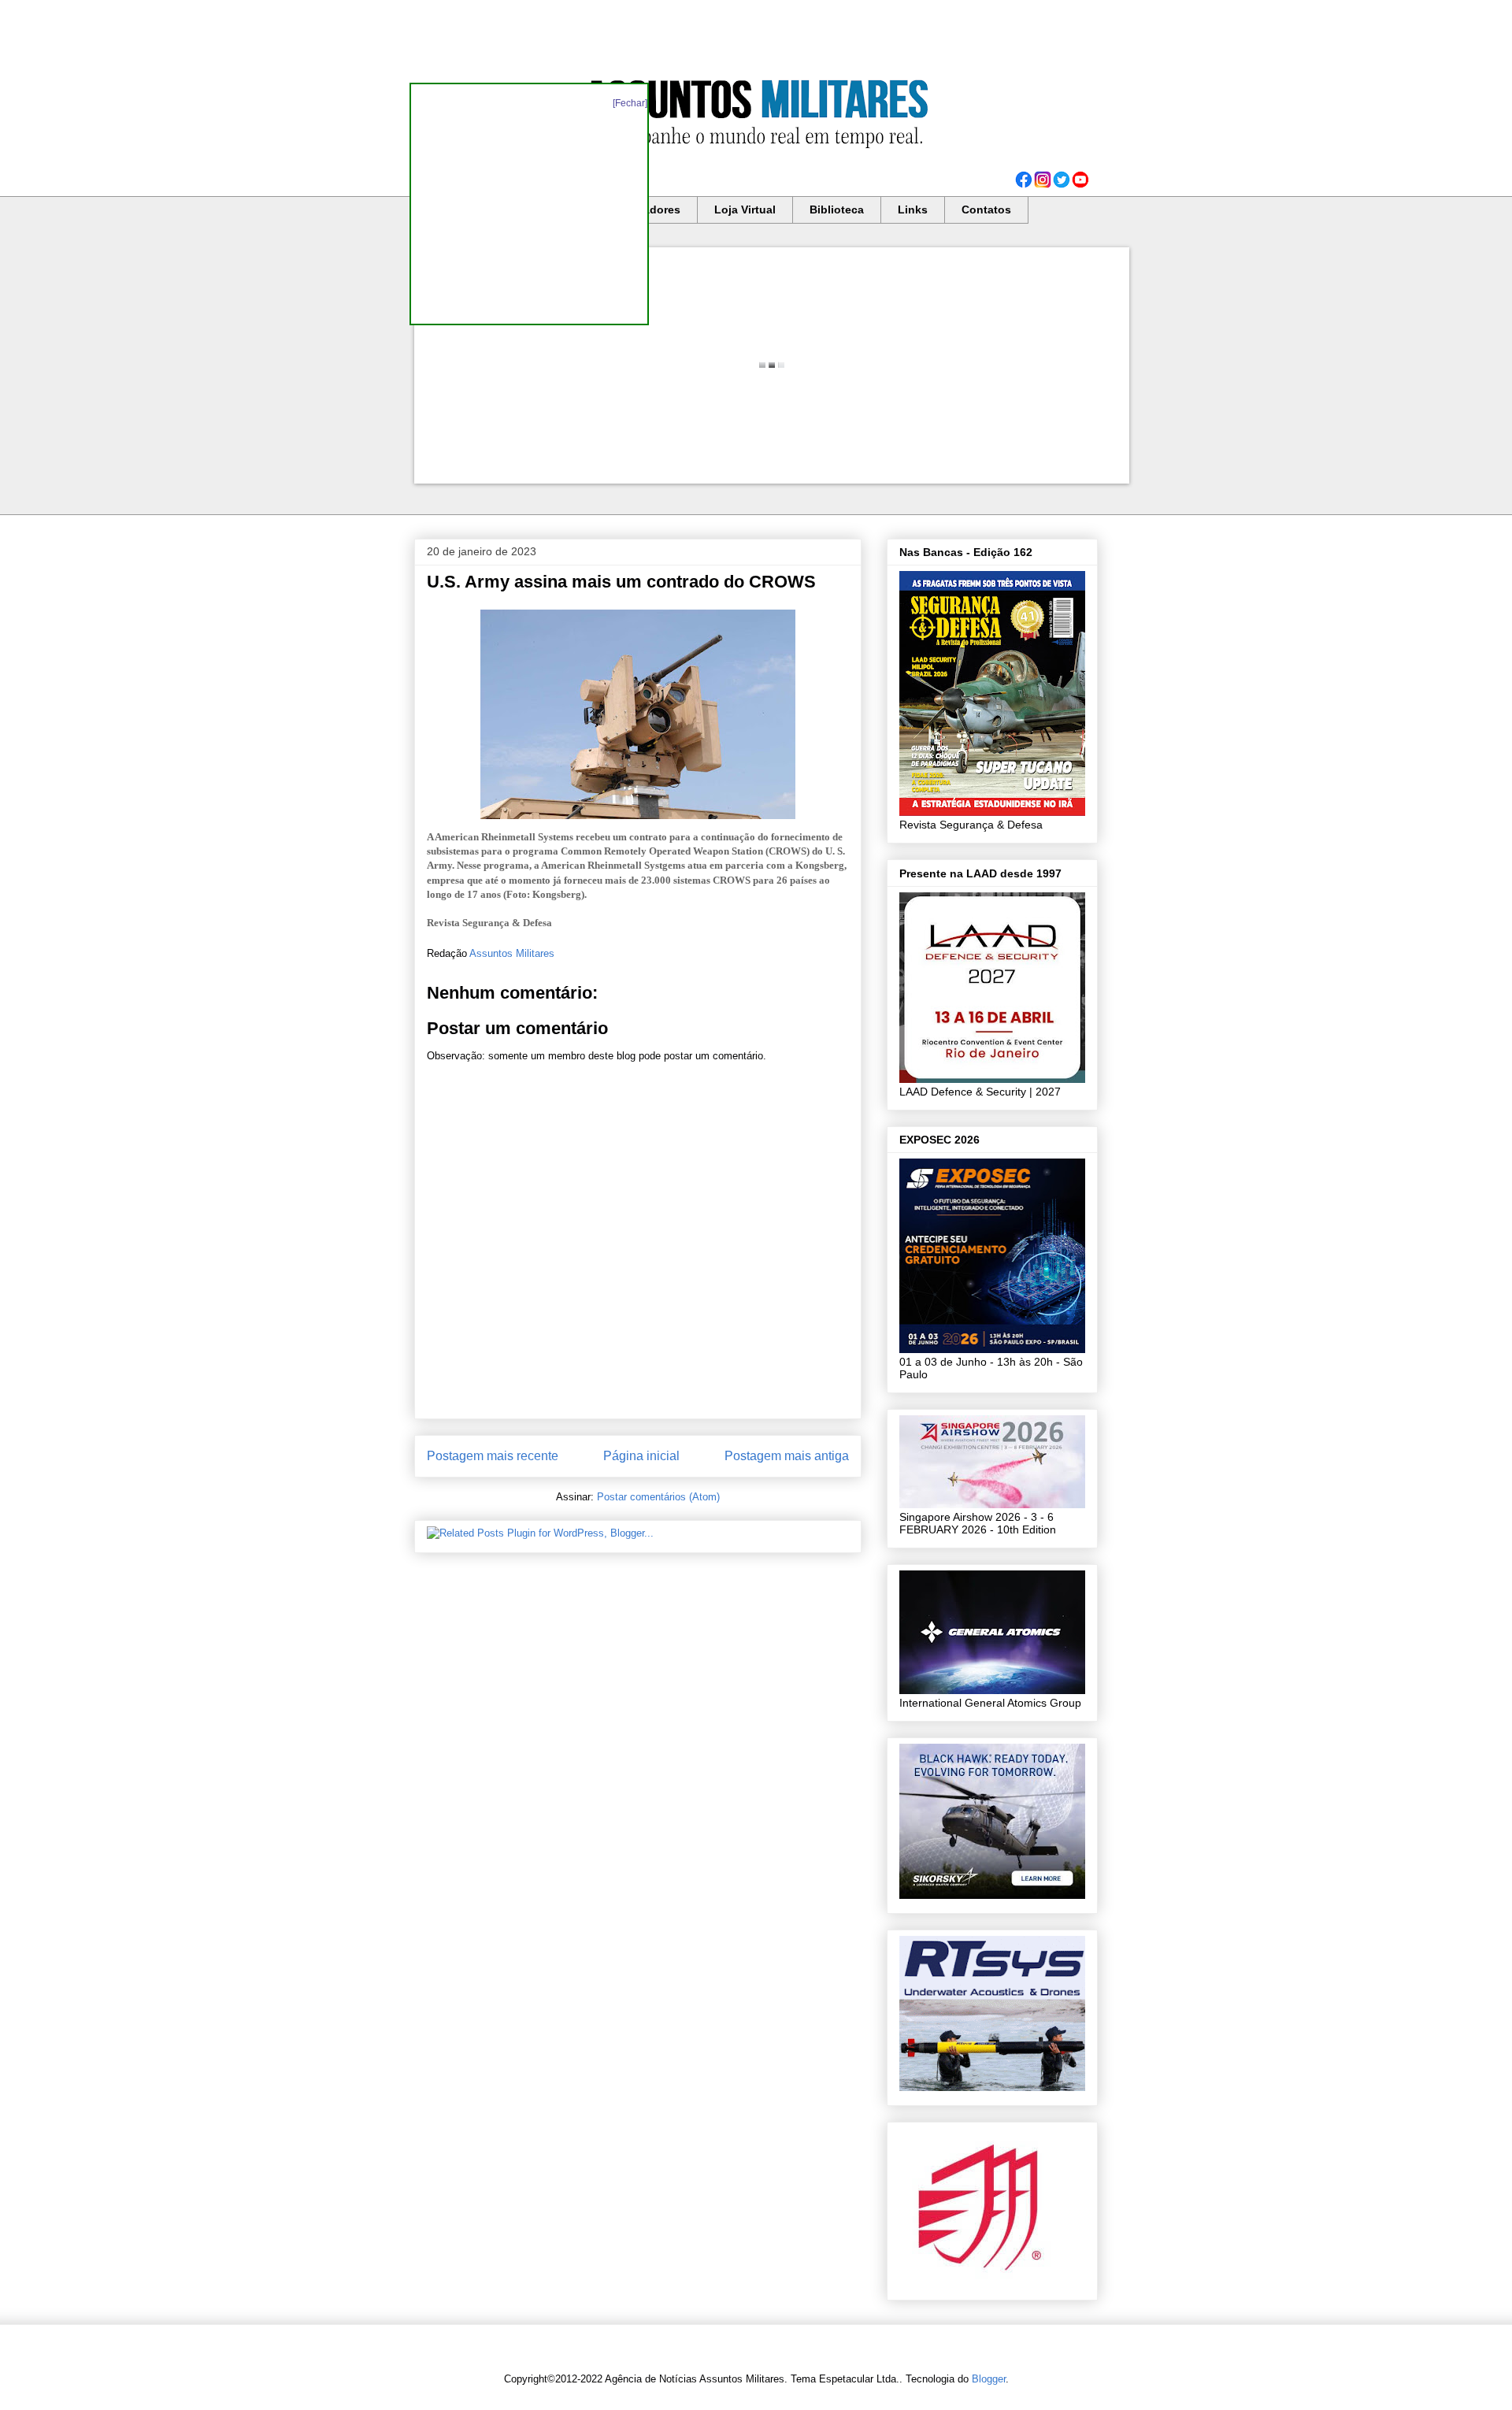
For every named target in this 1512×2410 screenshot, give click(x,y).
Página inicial (641, 1456)
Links (913, 209)
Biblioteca (837, 209)
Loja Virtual (745, 209)
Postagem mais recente (493, 1456)
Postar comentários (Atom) (658, 1497)
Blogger (989, 2379)
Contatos (986, 209)
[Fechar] (630, 103)
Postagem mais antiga (787, 1456)
